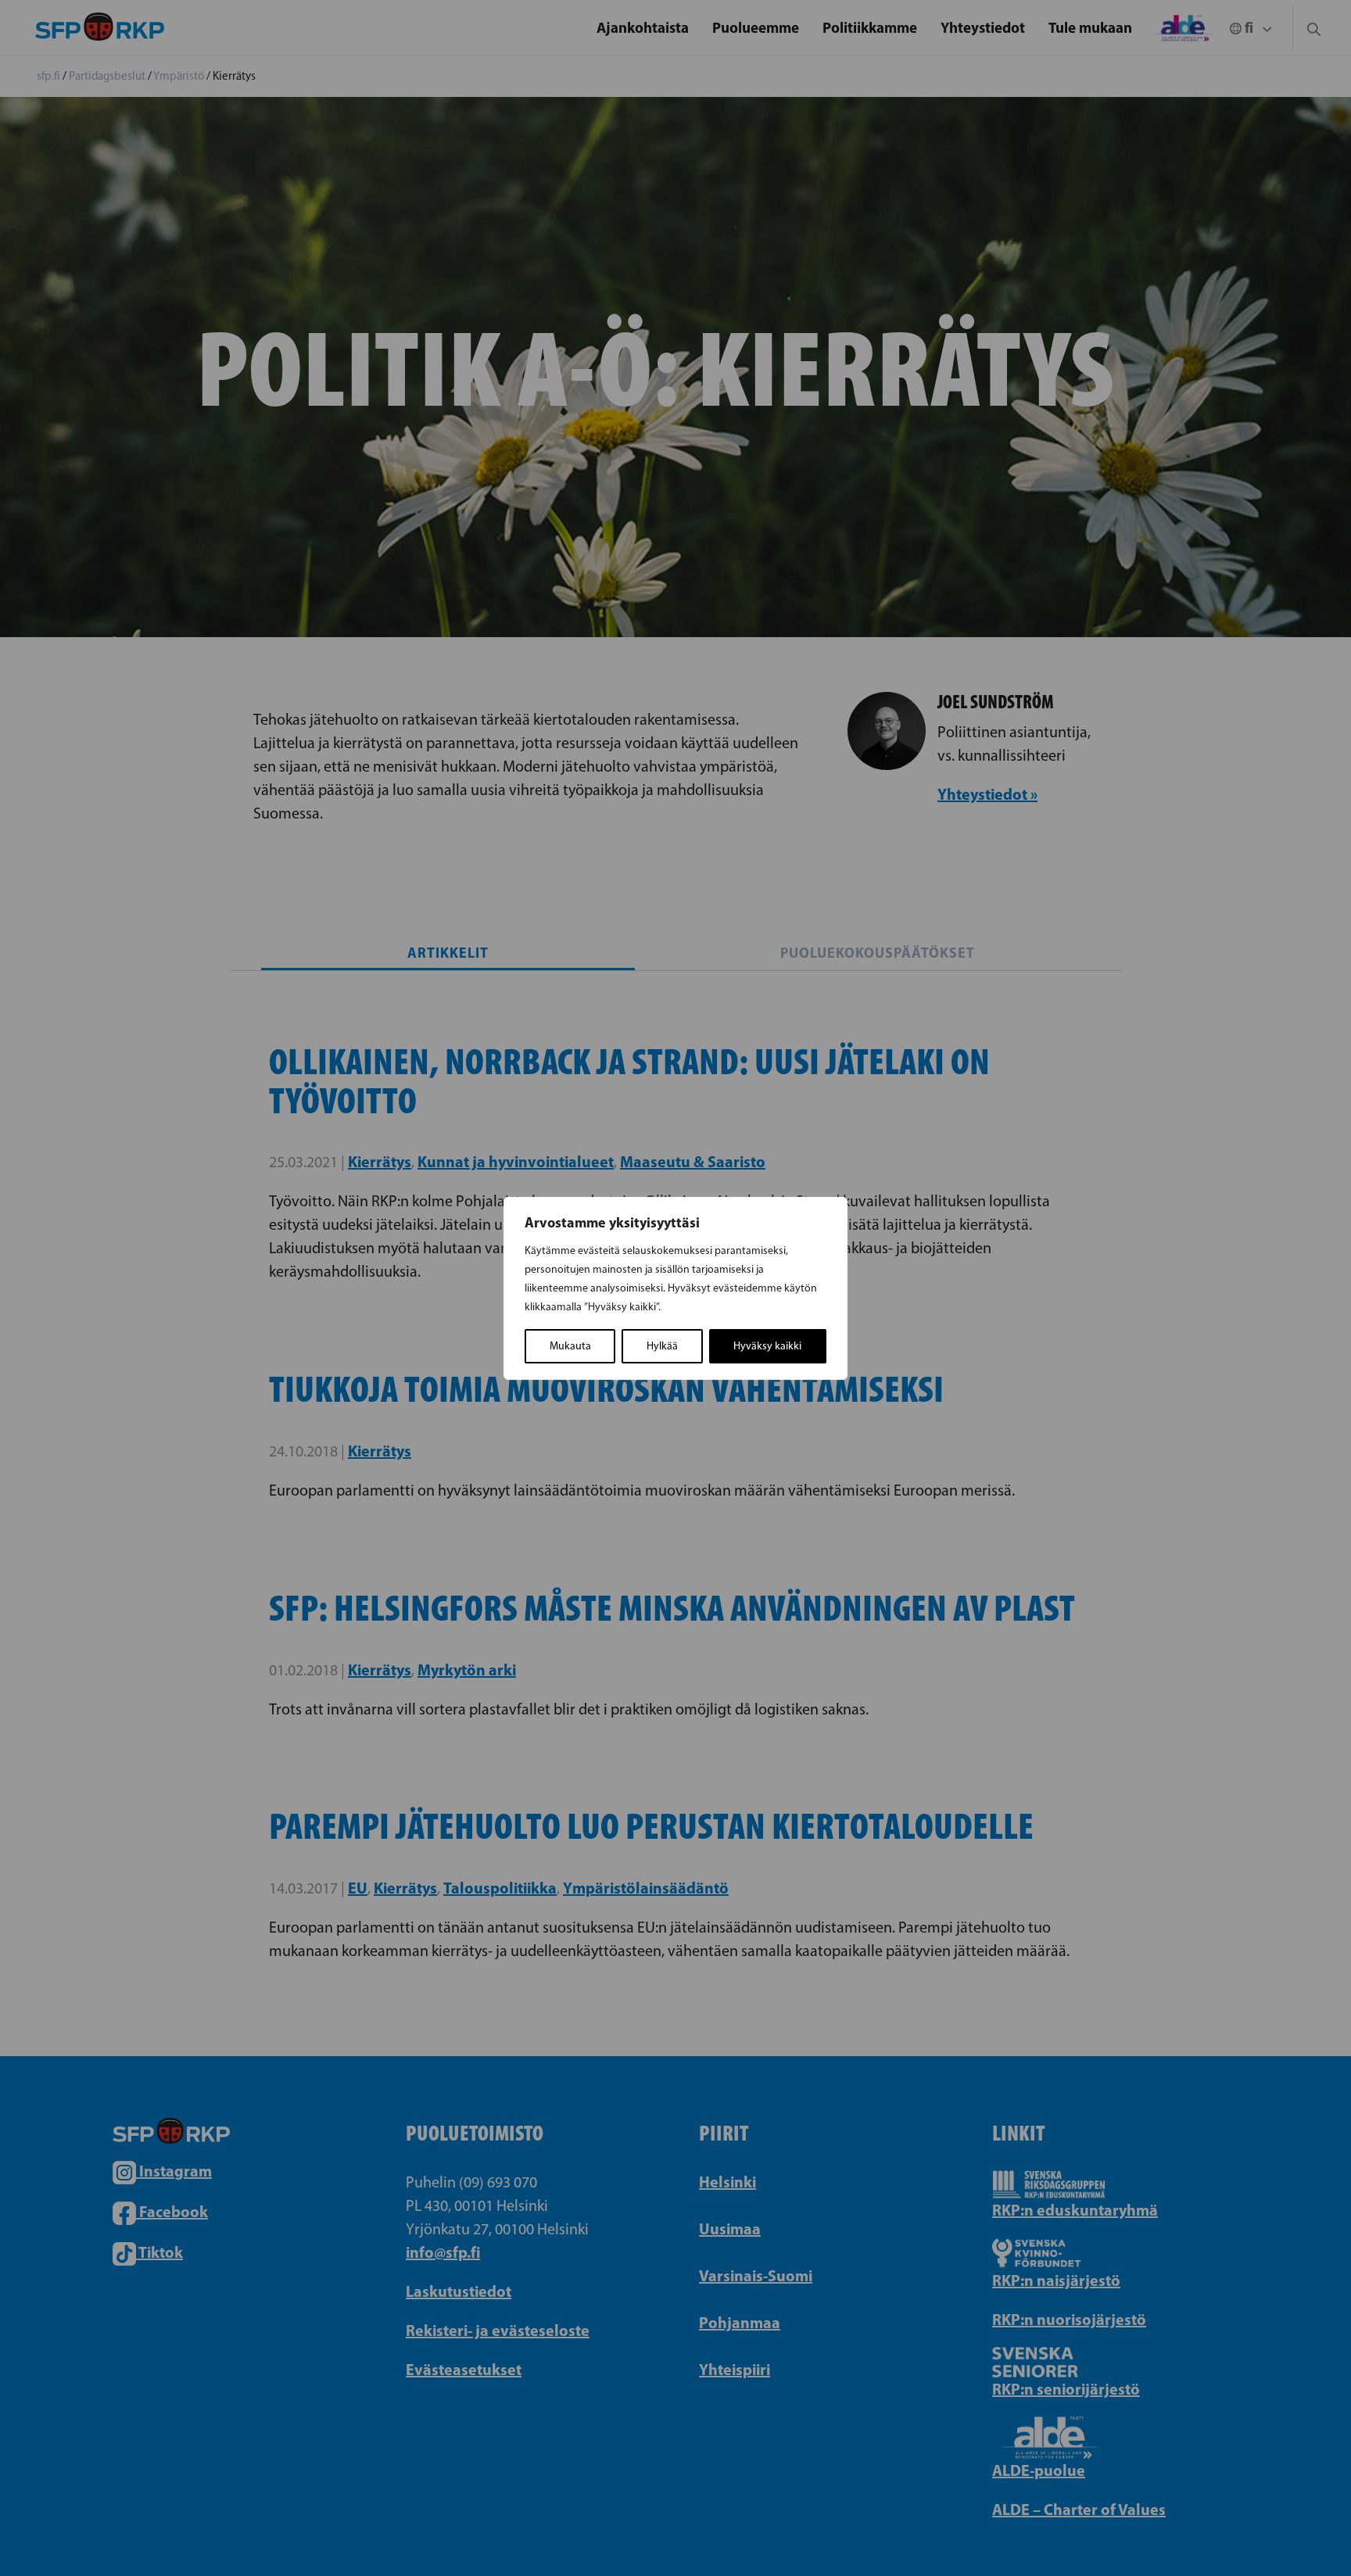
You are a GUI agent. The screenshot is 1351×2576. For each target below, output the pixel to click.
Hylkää (662, 1346)
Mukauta (570, 1346)
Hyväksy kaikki (767, 1346)
